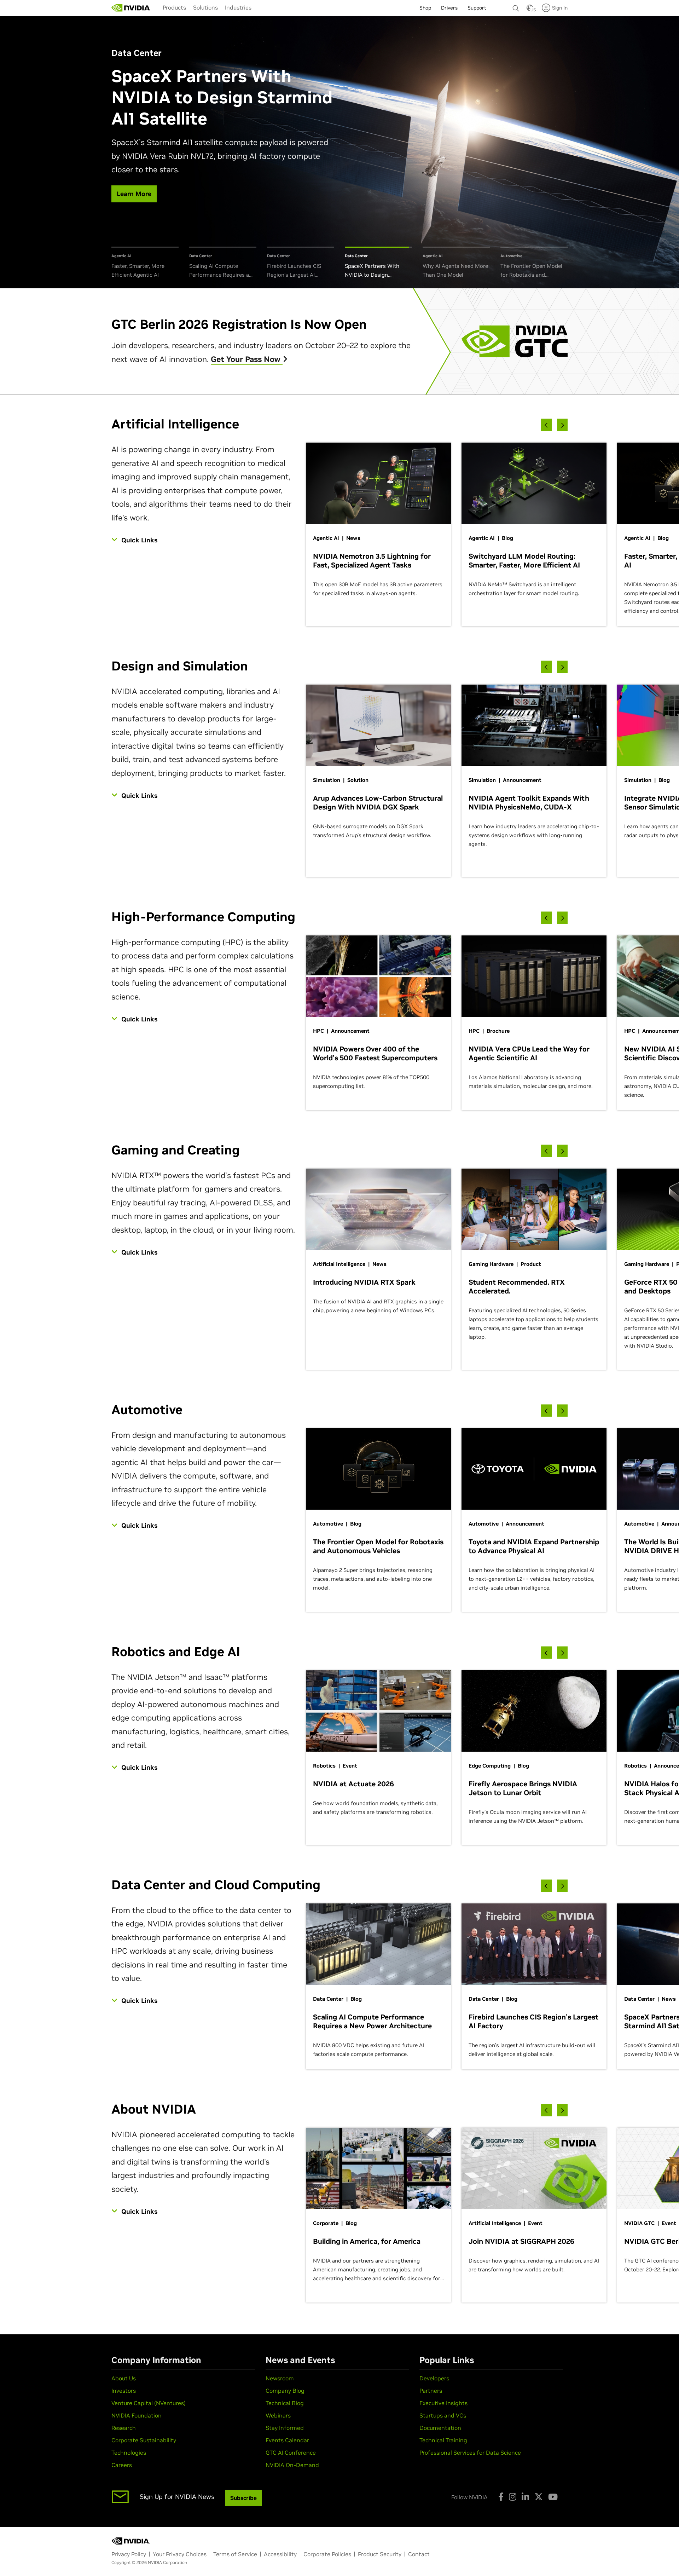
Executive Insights (443, 2403)
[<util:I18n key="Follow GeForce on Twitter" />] (539, 2497)
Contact (419, 2554)
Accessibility (280, 2554)
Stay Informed (285, 2428)
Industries (238, 7)
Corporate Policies (327, 2554)
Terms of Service (235, 2554)
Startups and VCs (443, 2415)
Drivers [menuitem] (449, 8)
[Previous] (546, 425)
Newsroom (280, 2378)
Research (124, 2428)
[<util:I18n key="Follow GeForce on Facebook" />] (501, 2497)
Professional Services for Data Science (470, 2453)
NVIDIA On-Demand (292, 2465)
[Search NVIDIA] (516, 6)
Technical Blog (285, 2403)
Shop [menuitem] (425, 8)
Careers (122, 2465)
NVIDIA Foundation (137, 2415)
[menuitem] (174, 7)
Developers (434, 2378)
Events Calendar (287, 2440)
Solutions (205, 7)
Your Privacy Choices (180, 2554)
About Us (124, 2378)
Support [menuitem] (477, 8)
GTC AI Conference (291, 2453)
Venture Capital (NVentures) (149, 2403)
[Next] (562, 425)
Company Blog (285, 2391)
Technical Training (443, 2440)
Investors (124, 2391)
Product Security (380, 2554)
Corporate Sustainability (144, 2440)
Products (174, 7)
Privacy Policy (129, 2554)
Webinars (278, 2415)
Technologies (129, 2453)
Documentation (440, 2428)
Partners (431, 2391)
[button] (530, 10)
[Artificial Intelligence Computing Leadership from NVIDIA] (131, 8)
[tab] (145, 263)
